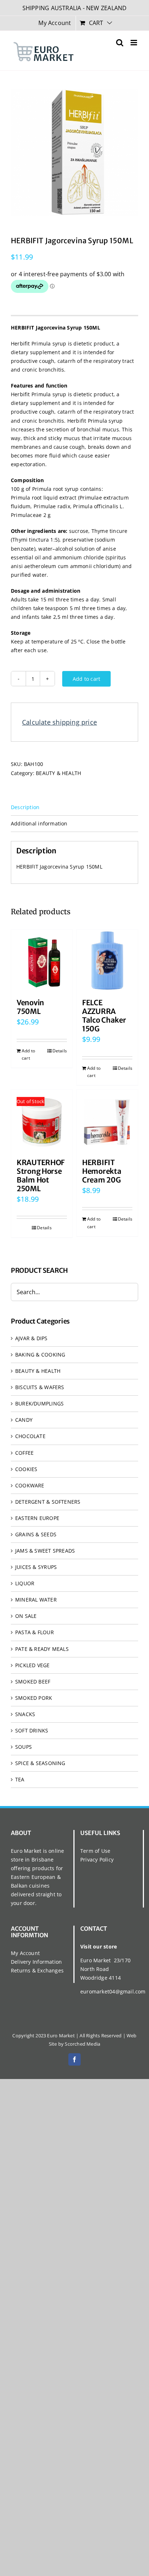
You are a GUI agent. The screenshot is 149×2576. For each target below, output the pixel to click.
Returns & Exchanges (37, 1970)
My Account (25, 1953)
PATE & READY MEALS (42, 1649)
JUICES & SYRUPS (36, 1567)
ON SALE (26, 1616)
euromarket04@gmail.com (113, 1991)
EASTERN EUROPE (37, 1518)
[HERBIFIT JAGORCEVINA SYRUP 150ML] (74, 153)
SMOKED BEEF (33, 1682)
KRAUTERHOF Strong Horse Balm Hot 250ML (41, 1175)
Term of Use (95, 1851)
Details (60, 1051)
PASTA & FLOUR (35, 1632)
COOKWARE (30, 1485)
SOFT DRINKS (32, 1730)
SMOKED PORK (34, 1698)
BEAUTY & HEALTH (58, 773)
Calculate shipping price (59, 722)
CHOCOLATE (30, 1436)
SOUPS (24, 1747)
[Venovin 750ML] (42, 960)
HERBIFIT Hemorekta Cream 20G (102, 1171)
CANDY (24, 1420)
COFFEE (24, 1453)
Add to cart (86, 679)
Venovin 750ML (30, 1007)
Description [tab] (25, 807)
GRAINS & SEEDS (36, 1534)
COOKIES (26, 1469)
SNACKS (25, 1714)
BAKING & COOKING (40, 1355)
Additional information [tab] (39, 823)
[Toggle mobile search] (120, 43)
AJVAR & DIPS (31, 1338)
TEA (20, 1779)
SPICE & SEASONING (40, 1763)
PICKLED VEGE (33, 1665)
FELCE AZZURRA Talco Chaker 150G (104, 1016)
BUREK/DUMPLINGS (39, 1403)
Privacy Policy (97, 1859)
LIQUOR (25, 1583)
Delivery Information (36, 1962)
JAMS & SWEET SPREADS (45, 1551)
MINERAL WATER (36, 1600)
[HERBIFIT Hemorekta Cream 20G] (107, 1120)
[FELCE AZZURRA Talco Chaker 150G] (107, 960)
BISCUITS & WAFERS (40, 1387)
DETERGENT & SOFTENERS (48, 1502)
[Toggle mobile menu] (134, 43)
